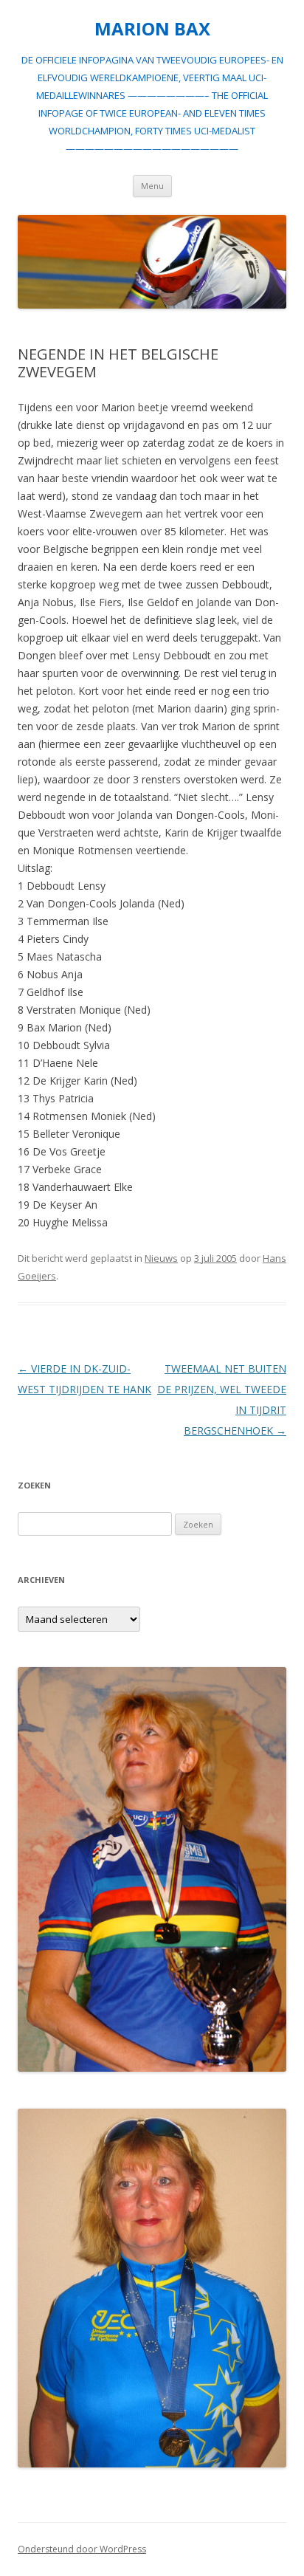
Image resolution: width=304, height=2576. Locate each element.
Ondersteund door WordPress (82, 2549)
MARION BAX (152, 29)
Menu (152, 186)
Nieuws (161, 1258)
